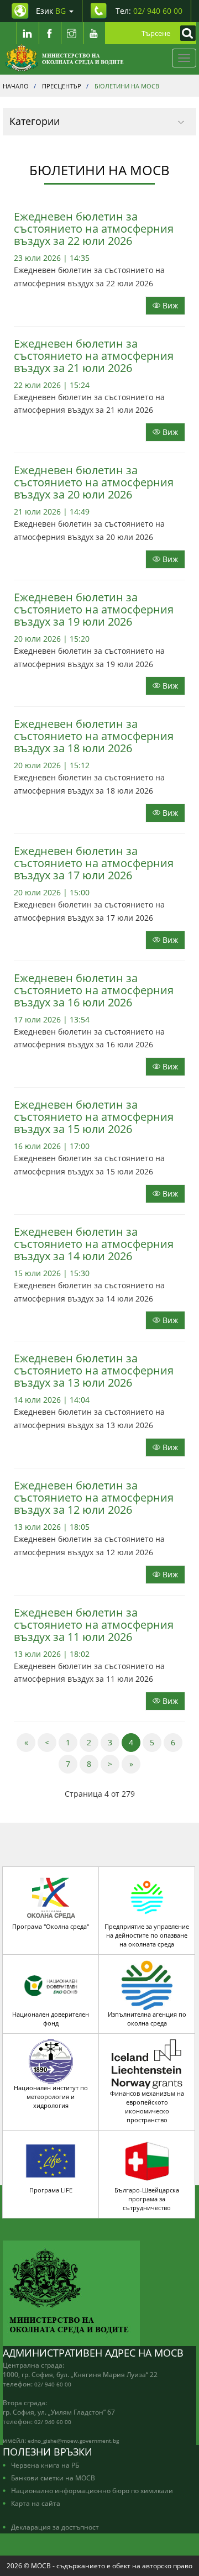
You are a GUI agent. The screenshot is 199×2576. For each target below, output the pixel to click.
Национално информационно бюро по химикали (92, 2490)
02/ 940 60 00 (53, 2384)
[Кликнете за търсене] (185, 33)
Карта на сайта (36, 2503)
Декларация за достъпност (55, 2527)
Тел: (149, 11)
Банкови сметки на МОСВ (53, 2478)
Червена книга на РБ (45, 2465)
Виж (169, 305)
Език (51, 11)
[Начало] (64, 58)
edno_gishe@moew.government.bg (73, 2441)
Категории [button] (35, 121)
